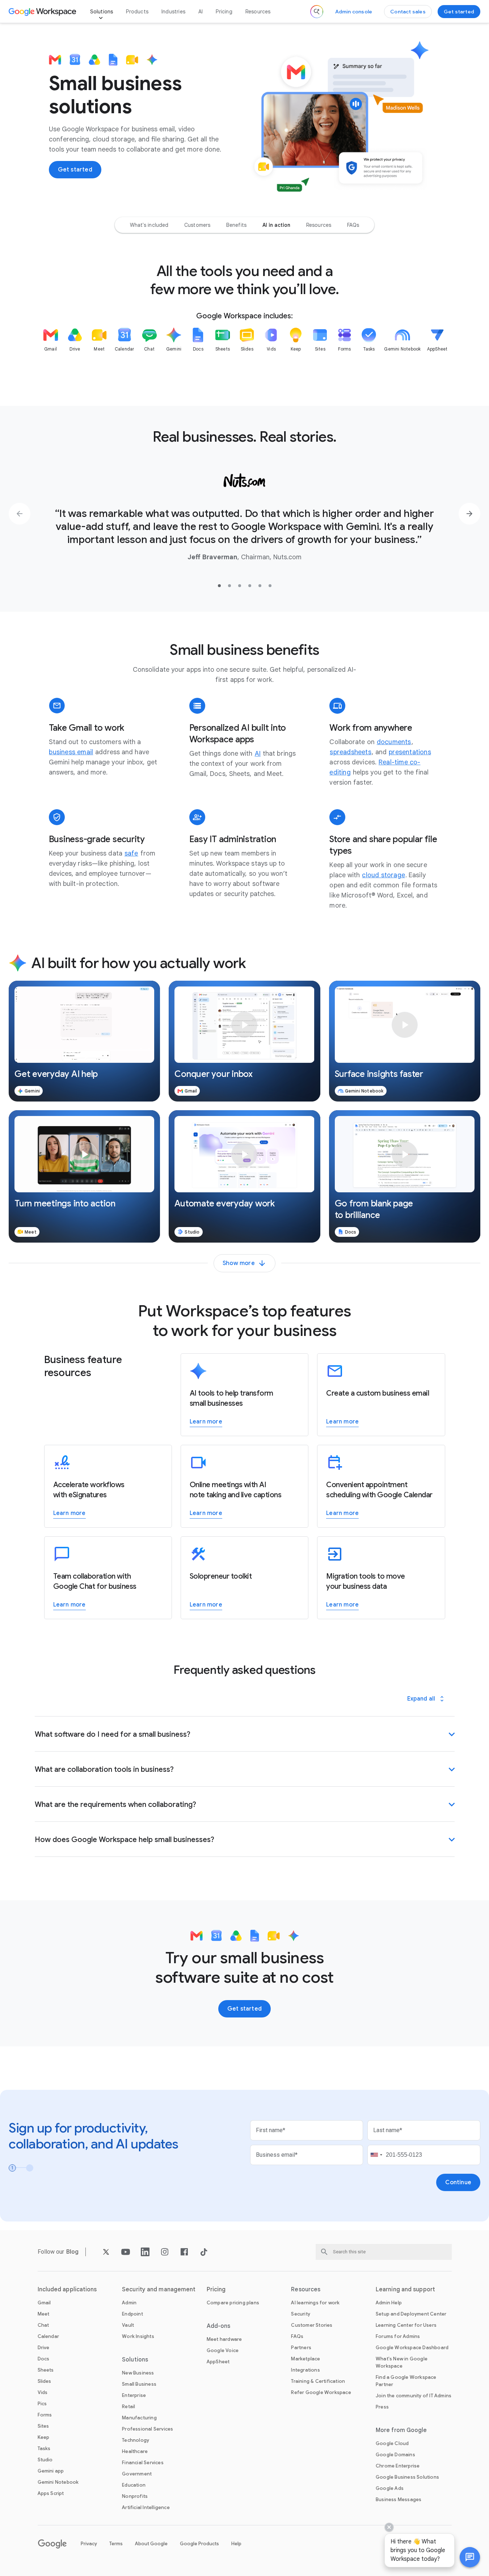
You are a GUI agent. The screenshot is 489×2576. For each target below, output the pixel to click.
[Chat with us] (470, 2557)
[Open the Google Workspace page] (43, 12)
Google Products (199, 2544)
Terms (116, 2544)
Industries (173, 12)
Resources (258, 12)
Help (236, 2544)
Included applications (67, 2289)
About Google (151, 2544)
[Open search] (317, 12)
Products (137, 12)
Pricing (224, 12)
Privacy (89, 2544)
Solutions (102, 12)
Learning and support (405, 2289)
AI (201, 12)
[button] (84, 1041)
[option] (149, 225)
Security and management (159, 2289)
